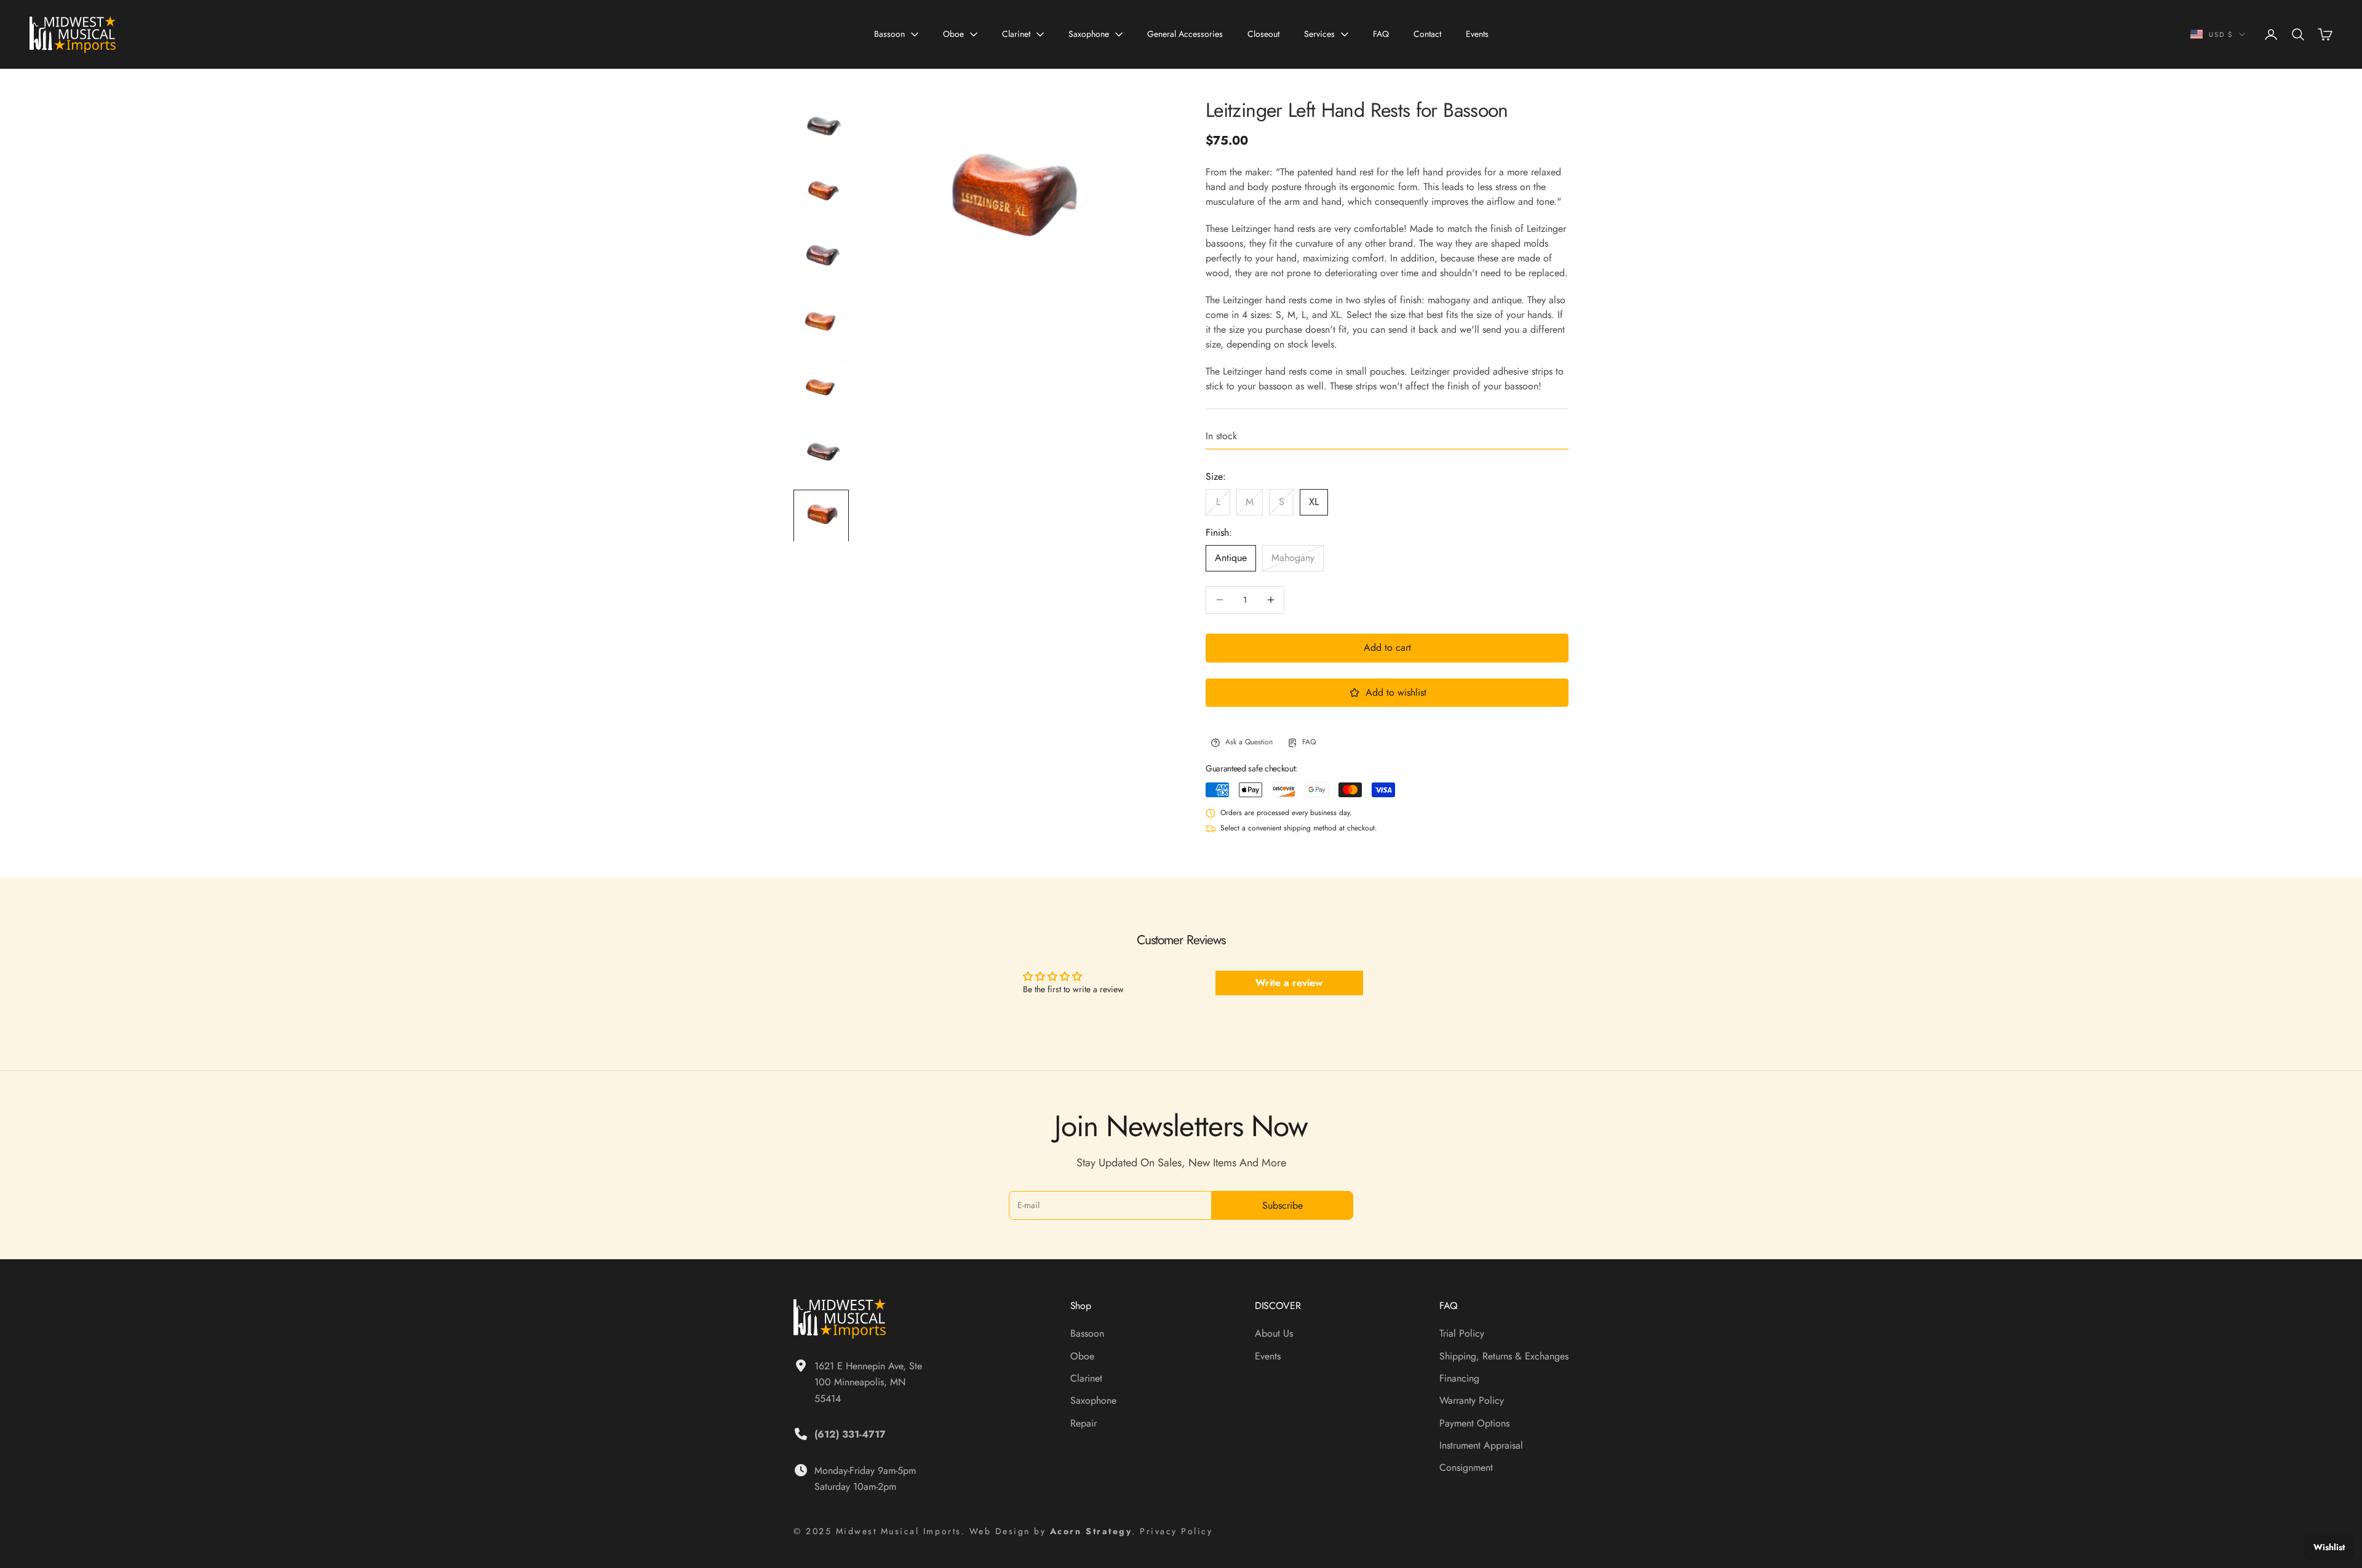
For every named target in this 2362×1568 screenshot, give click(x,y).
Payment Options (1474, 1423)
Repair (1084, 1423)
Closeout (1263, 34)
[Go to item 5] (821, 387)
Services (1319, 34)
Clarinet (1016, 34)
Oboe (953, 34)
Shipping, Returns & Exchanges (1504, 1356)
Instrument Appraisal (1481, 1445)
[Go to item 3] (821, 257)
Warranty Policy (1472, 1400)
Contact (1427, 34)
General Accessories (1185, 34)
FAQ (1381, 34)
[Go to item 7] (821, 517)
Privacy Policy (1176, 1531)
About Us (1274, 1333)
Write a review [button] (1289, 983)
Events (1477, 34)
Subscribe (1282, 1205)
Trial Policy (1462, 1333)
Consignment (1466, 1467)
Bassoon (889, 34)
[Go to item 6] (821, 452)
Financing (1459, 1378)
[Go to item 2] (821, 191)
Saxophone (1089, 34)
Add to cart (1387, 647)
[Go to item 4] (821, 322)
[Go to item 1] (821, 126)
